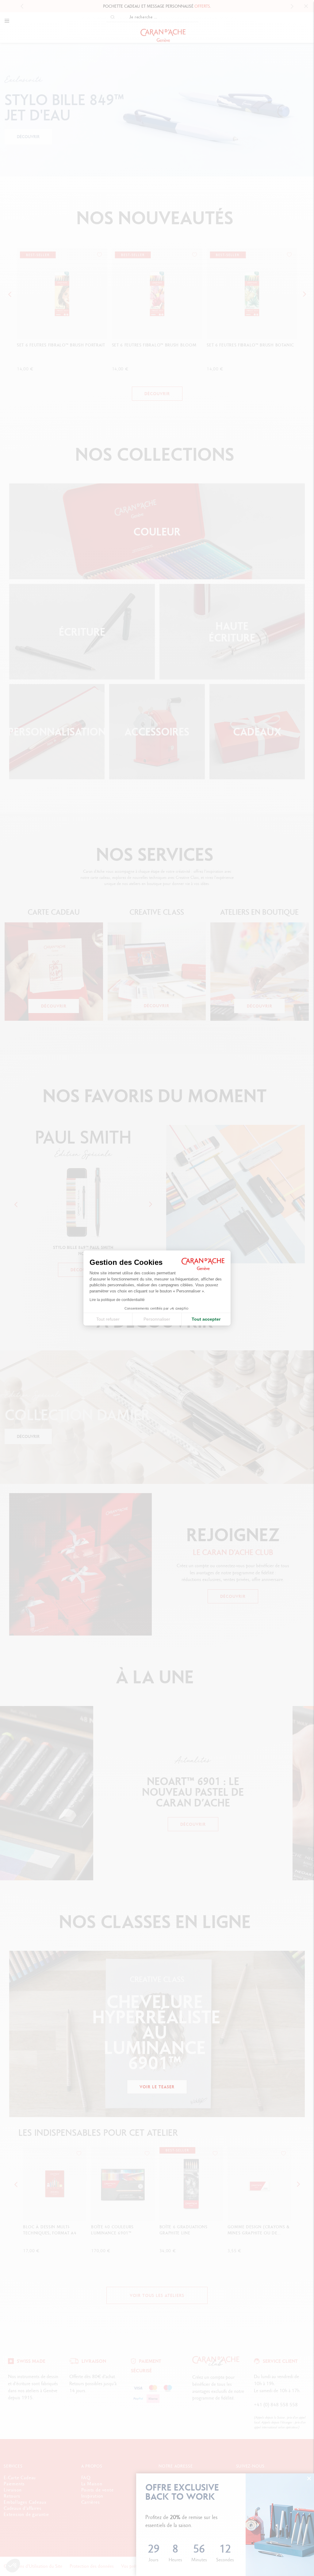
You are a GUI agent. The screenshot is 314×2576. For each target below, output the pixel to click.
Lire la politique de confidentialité (117, 1300)
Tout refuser (108, 1319)
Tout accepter (206, 1319)
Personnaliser (157, 1319)
